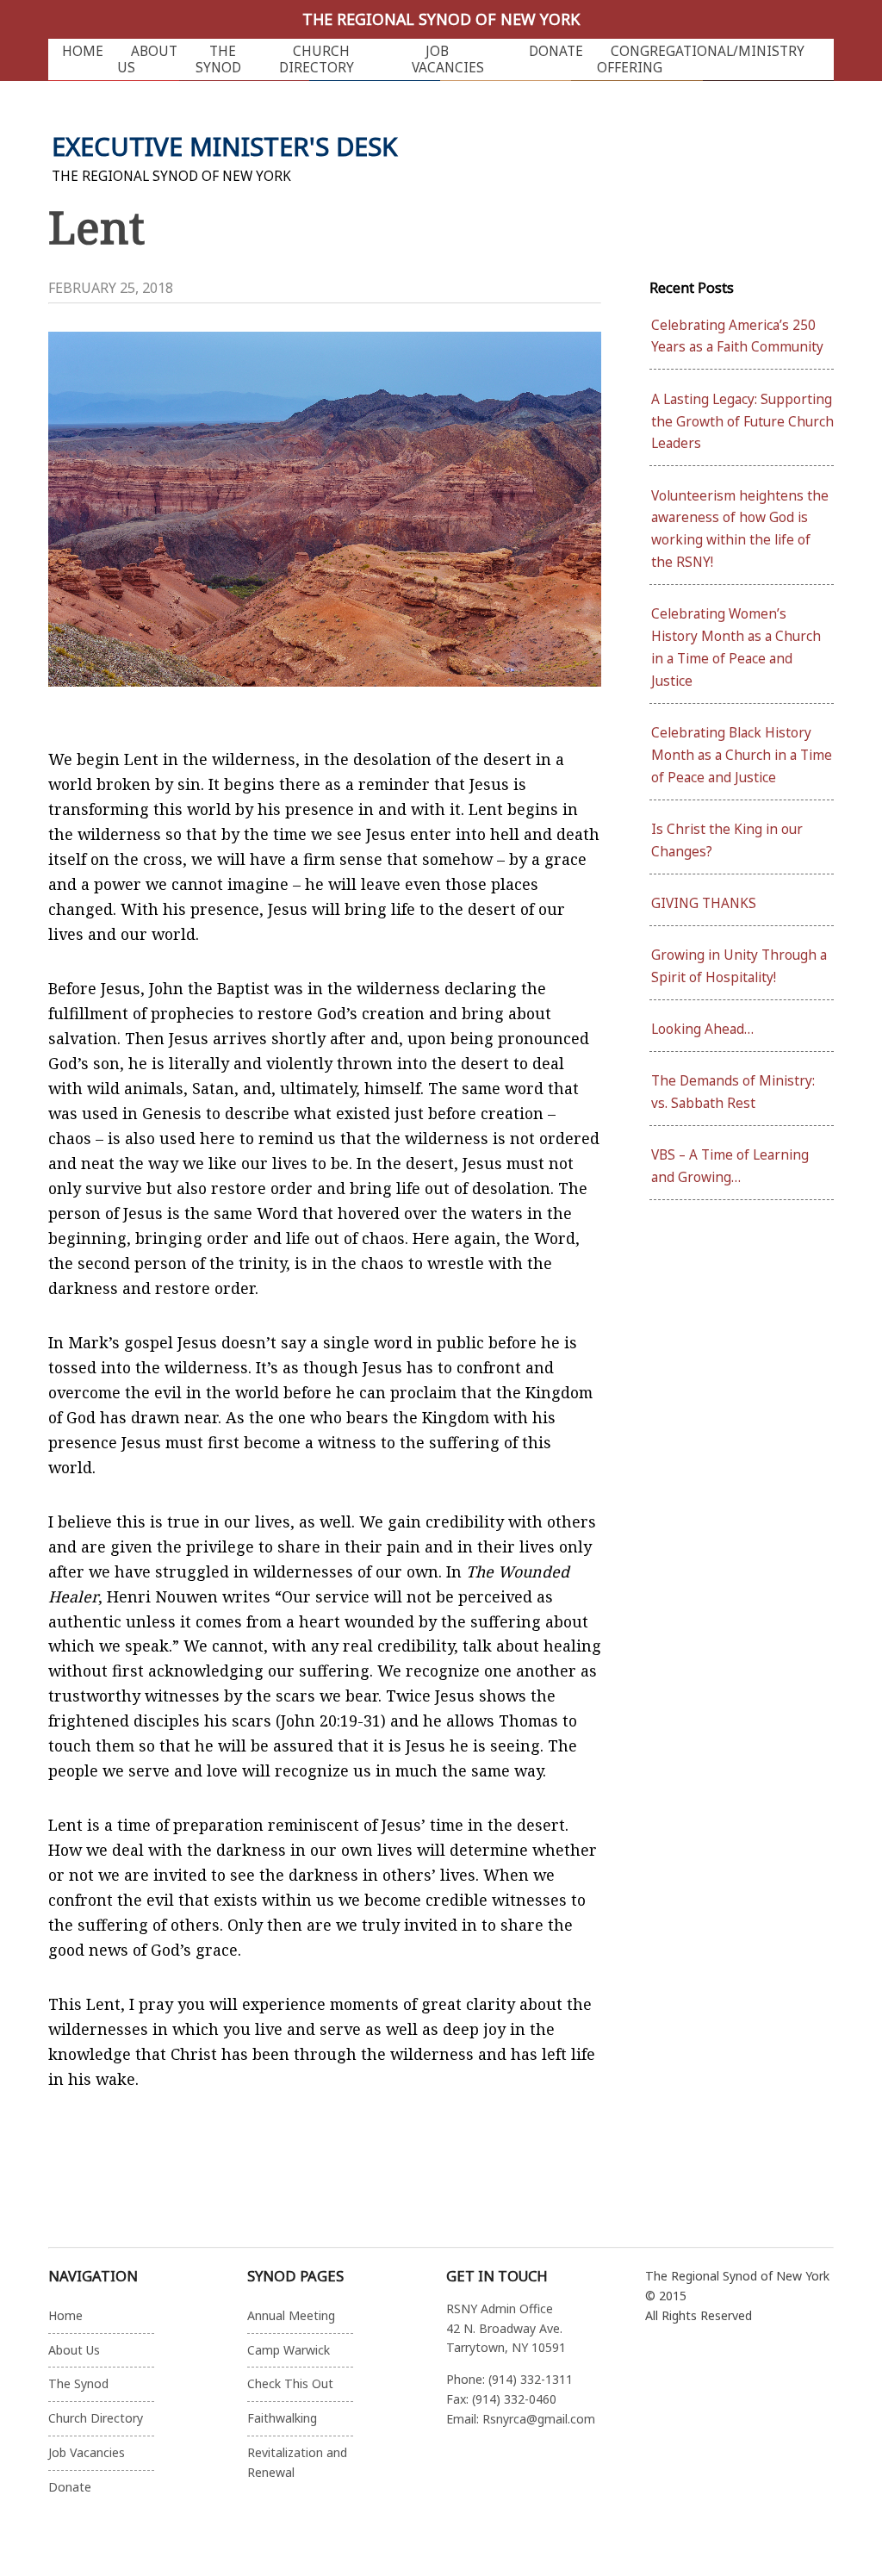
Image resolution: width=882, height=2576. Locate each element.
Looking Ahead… (702, 1029)
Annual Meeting (291, 2315)
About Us (147, 59)
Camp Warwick (289, 2350)
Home (83, 51)
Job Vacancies (448, 59)
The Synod (218, 59)
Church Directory (317, 59)
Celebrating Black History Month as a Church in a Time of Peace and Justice (742, 755)
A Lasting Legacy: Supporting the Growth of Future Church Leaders (742, 422)
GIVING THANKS (704, 903)
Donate (556, 51)
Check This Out (290, 2383)
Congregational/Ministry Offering (701, 59)
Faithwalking (282, 2418)
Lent (96, 227)
